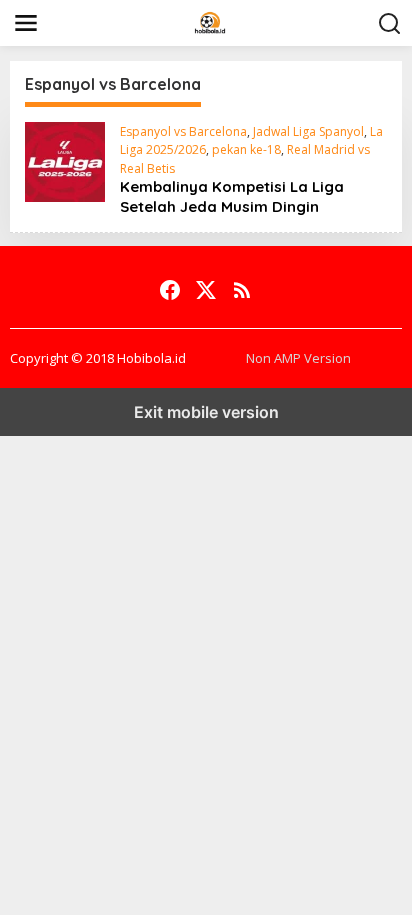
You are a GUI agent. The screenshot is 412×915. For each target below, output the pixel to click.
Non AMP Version (298, 358)
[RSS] (242, 290)
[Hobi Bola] (210, 21)
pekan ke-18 (246, 149)
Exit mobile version (206, 412)
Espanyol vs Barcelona (183, 131)
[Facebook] (170, 290)
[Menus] (26, 23)
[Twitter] (206, 290)
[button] (390, 24)
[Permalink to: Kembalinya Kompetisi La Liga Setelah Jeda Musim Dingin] (65, 160)
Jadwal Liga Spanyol (308, 131)
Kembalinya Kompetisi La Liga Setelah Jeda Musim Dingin (232, 196)
